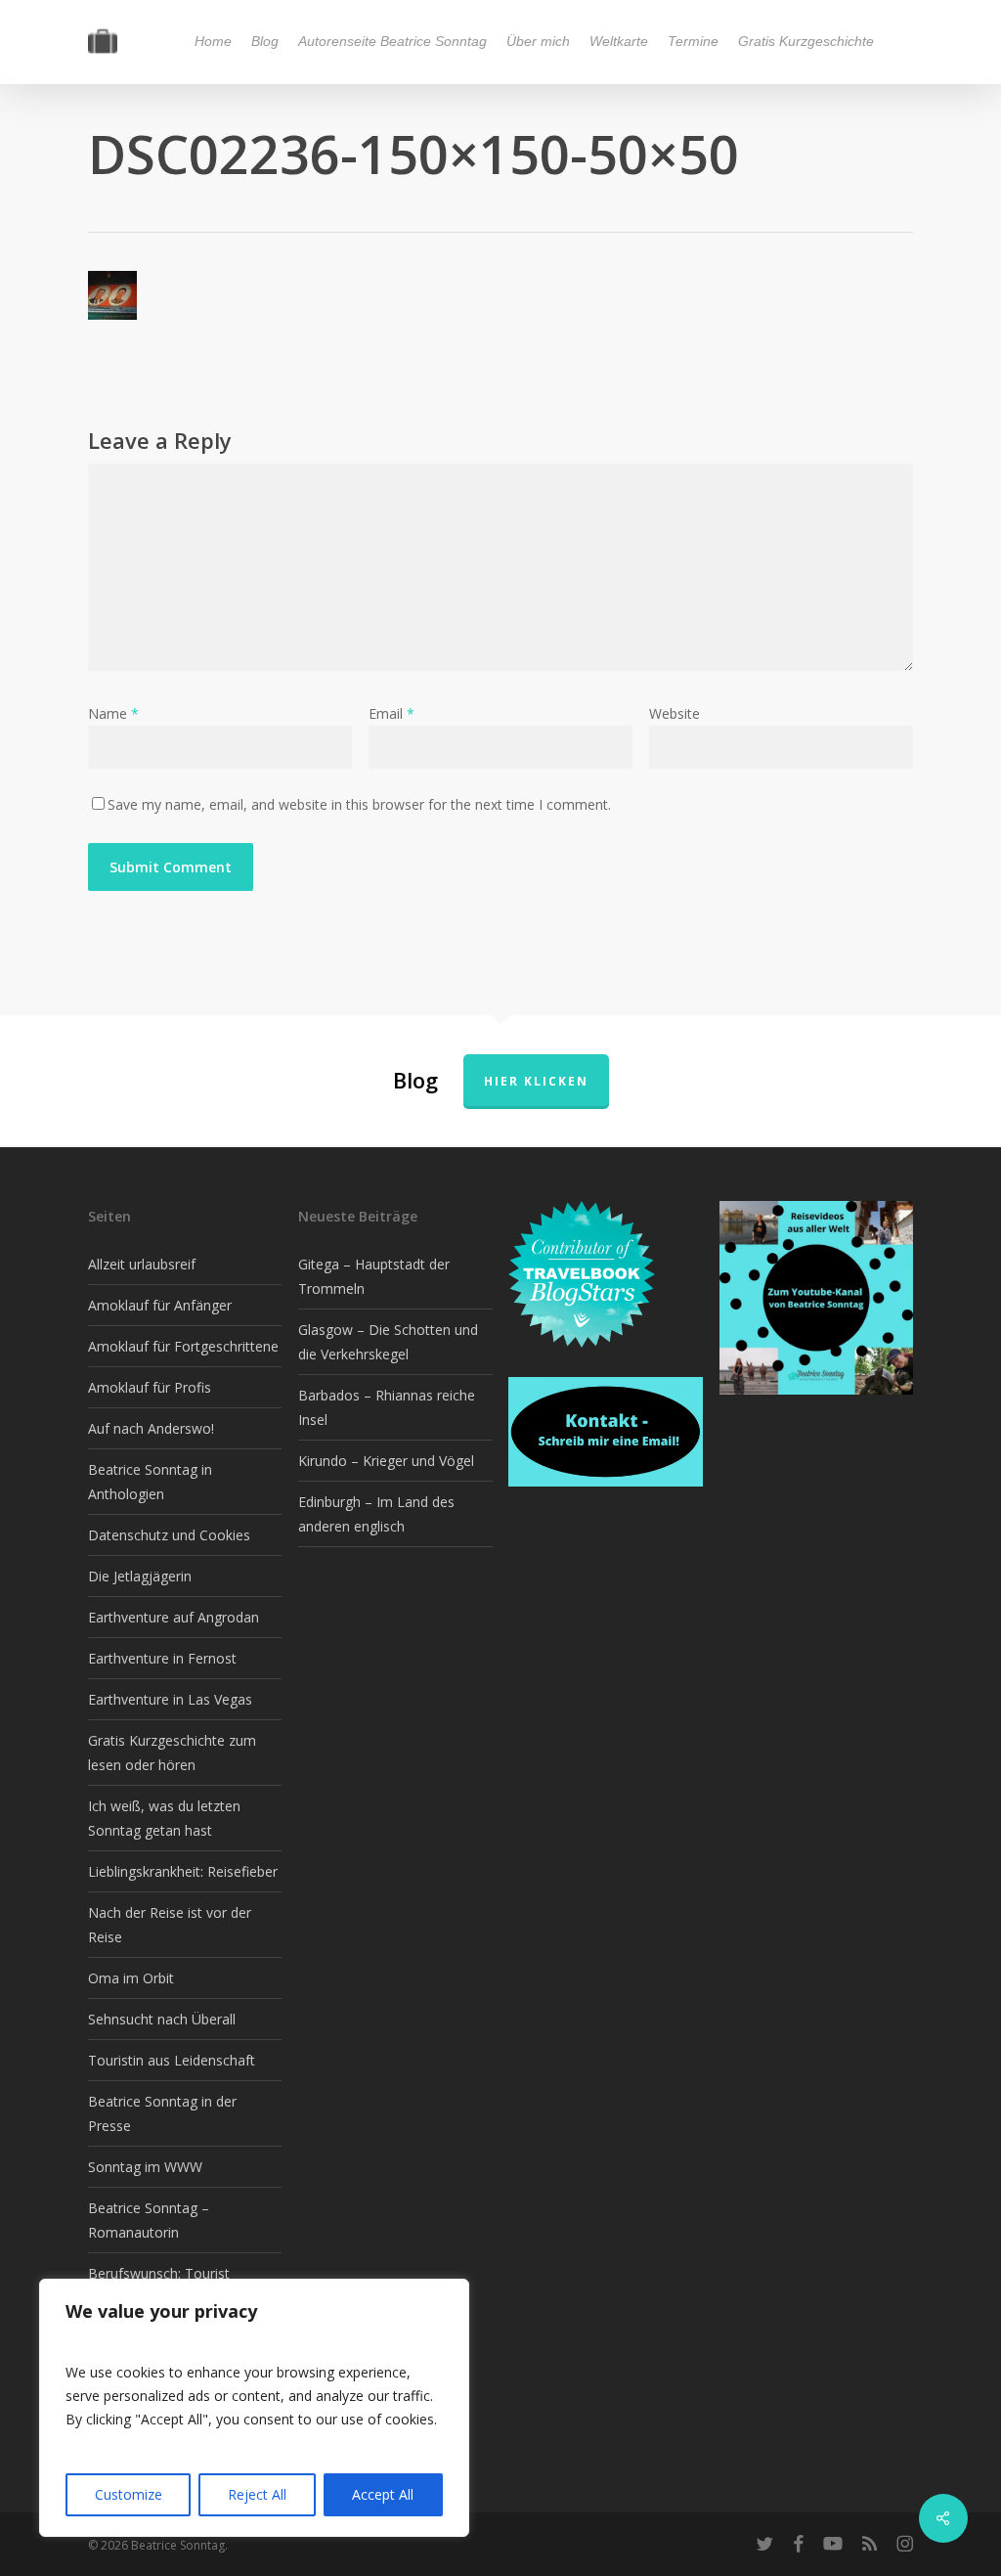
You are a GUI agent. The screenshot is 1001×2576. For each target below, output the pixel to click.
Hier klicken (536, 1081)
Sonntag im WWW (145, 2167)
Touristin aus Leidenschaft (172, 2060)
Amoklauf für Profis (150, 1387)
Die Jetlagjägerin (140, 1576)
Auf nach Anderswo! (151, 1428)
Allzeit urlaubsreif (142, 1264)
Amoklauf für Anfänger (160, 1305)
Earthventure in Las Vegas (170, 1699)
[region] (254, 2408)
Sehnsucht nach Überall (162, 2019)
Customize (129, 2494)
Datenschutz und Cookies (169, 1535)
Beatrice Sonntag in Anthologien (150, 1482)
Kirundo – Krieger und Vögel (386, 1461)
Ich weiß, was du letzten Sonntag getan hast (164, 1818)
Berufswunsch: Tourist (159, 2273)
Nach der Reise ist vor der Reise (170, 1925)
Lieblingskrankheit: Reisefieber (183, 1871)
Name (113, 713)
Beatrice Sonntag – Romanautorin (149, 2220)
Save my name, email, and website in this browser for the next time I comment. (359, 804)
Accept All (383, 2494)
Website (675, 713)
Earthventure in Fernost (162, 1658)
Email (392, 713)
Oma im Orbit (131, 1978)
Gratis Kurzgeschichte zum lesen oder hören (172, 1753)
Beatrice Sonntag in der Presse (162, 2113)
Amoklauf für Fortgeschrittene (183, 1346)
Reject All (257, 2494)
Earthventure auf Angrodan (174, 1617)
